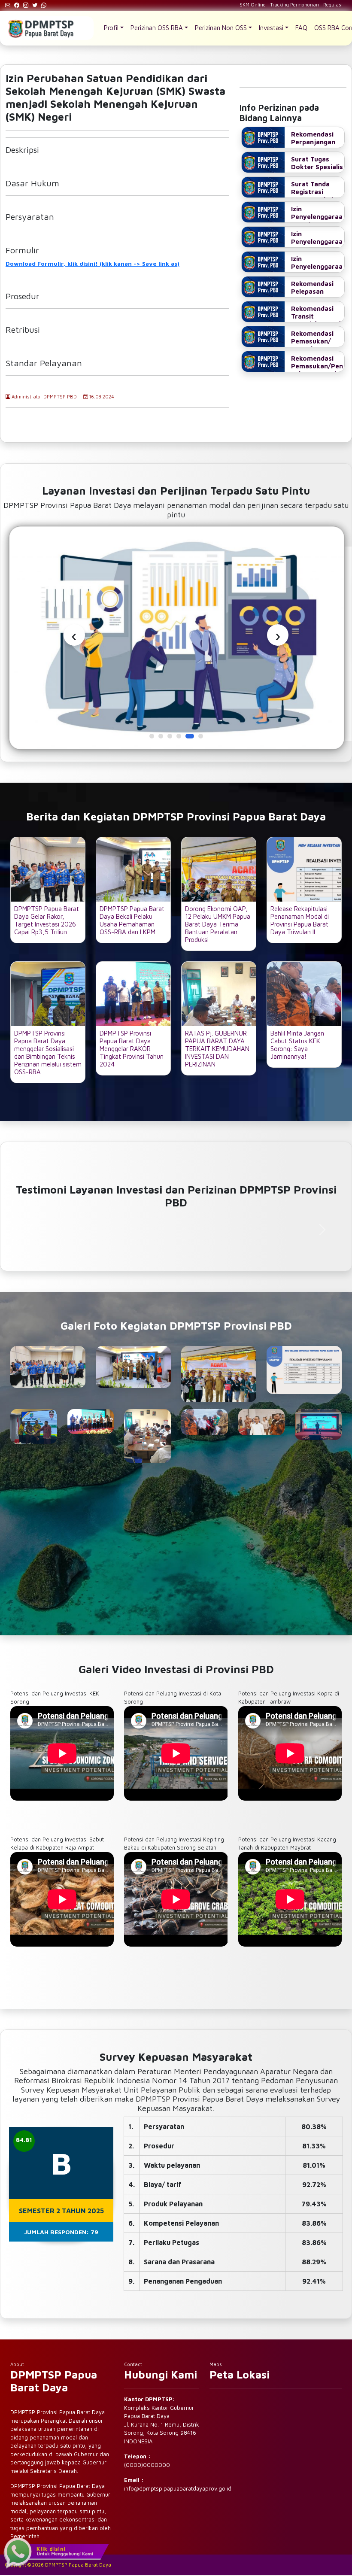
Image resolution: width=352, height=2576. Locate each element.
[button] (152, 736)
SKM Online (253, 5)
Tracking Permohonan (294, 5)
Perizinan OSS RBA (157, 28)
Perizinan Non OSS (221, 28)
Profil (111, 28)
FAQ (301, 28)
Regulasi (333, 5)
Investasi (271, 28)
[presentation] (74, 635)
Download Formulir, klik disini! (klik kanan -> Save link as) (93, 263)
